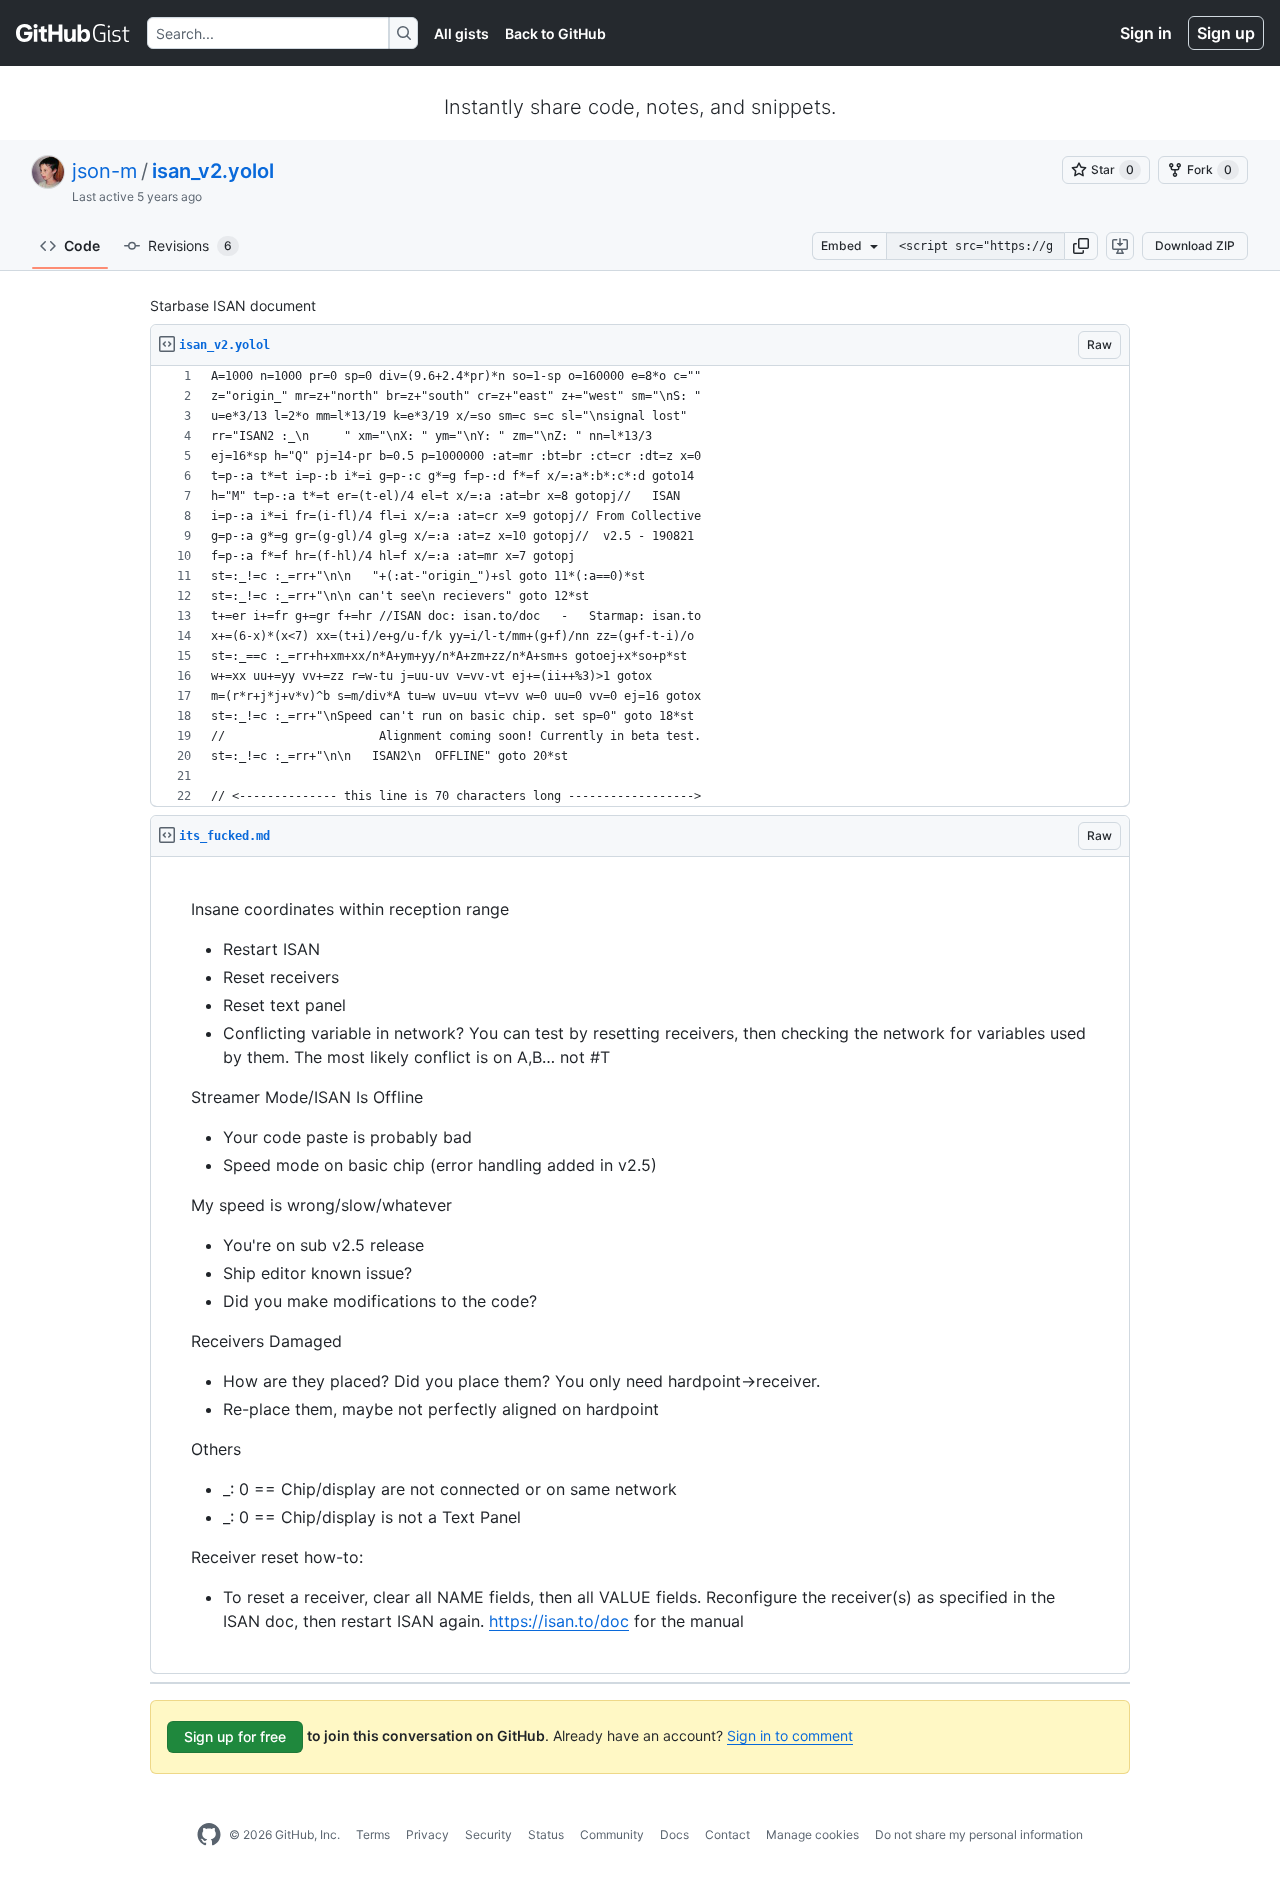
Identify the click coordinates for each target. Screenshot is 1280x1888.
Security (488, 1834)
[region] (640, 586)
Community (612, 1834)
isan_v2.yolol (213, 171)
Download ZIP (1195, 245)
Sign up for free (235, 1736)
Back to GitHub (555, 33)
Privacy (427, 1834)
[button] (1081, 246)
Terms (373, 1834)
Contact (727, 1834)
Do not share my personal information (979, 1834)
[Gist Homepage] (73, 33)
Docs (674, 1834)
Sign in (1146, 33)
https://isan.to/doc (559, 1621)
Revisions (190, 245)
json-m (104, 171)
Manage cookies (812, 1834)
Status (546, 1834)
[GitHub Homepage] (209, 1835)
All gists (461, 33)
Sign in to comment (790, 1735)
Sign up (1226, 33)
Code (82, 245)
